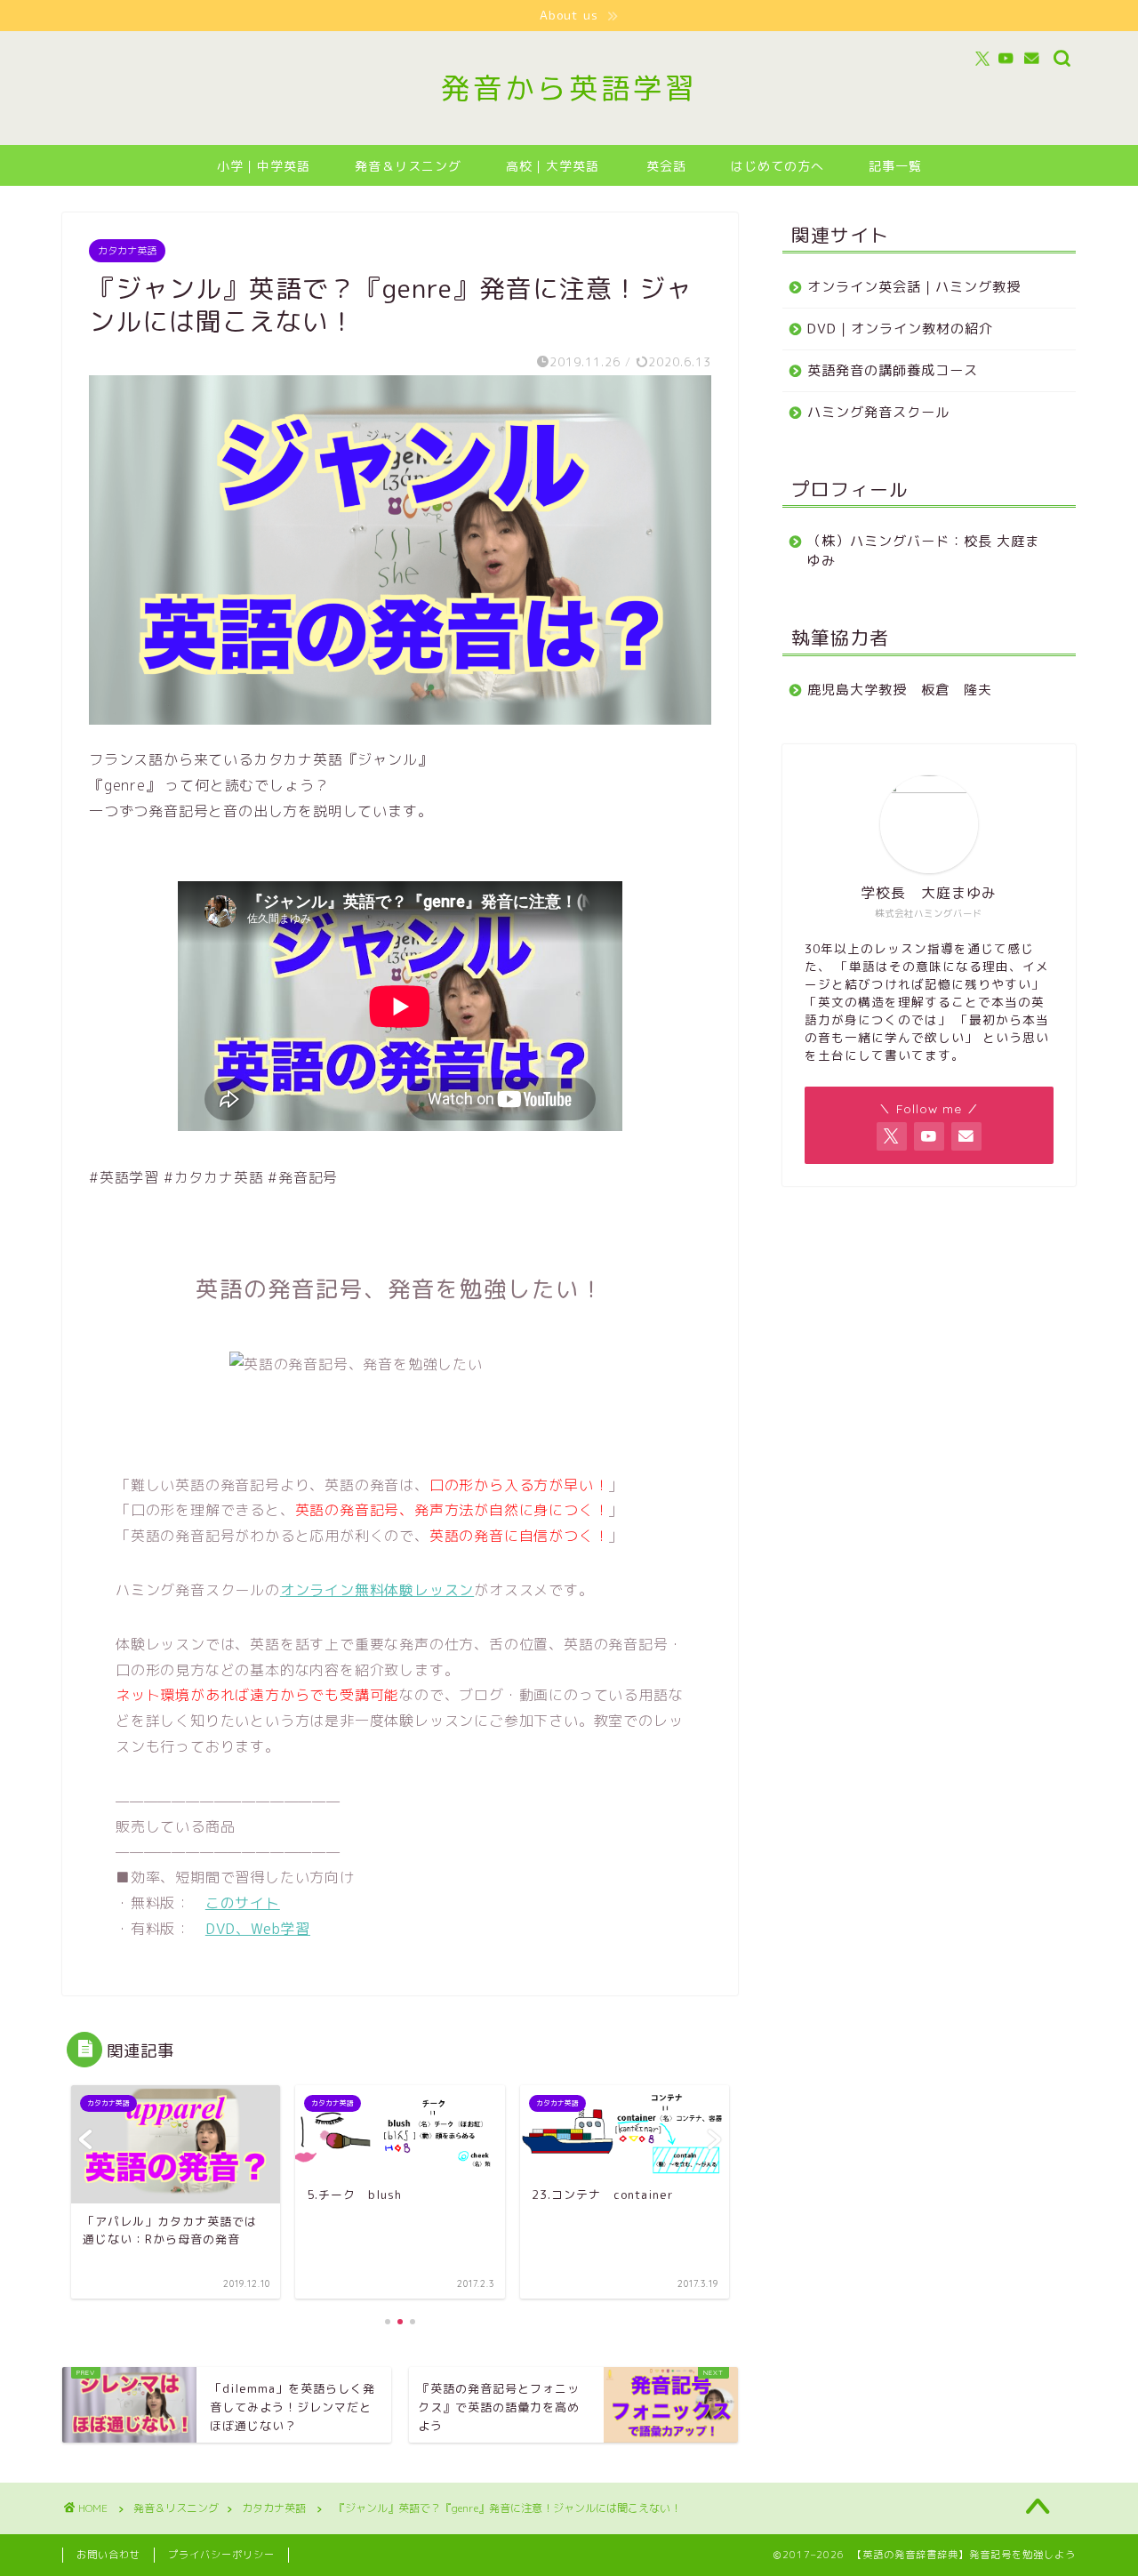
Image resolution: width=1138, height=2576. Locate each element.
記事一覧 (895, 166)
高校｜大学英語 (553, 166)
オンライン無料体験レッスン (377, 1590)
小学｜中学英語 (264, 166)
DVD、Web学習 (258, 1929)
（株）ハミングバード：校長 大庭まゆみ (923, 551)
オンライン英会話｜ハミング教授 (914, 287)
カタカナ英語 (127, 251)
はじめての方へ (777, 166)
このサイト (243, 1903)
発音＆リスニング (408, 166)
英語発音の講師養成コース (893, 370)
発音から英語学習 (569, 88)
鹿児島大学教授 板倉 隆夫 (900, 690)
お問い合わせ (108, 2555)
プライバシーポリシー (221, 2555)
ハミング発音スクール (878, 412)
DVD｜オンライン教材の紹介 (900, 329)
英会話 (666, 166)
